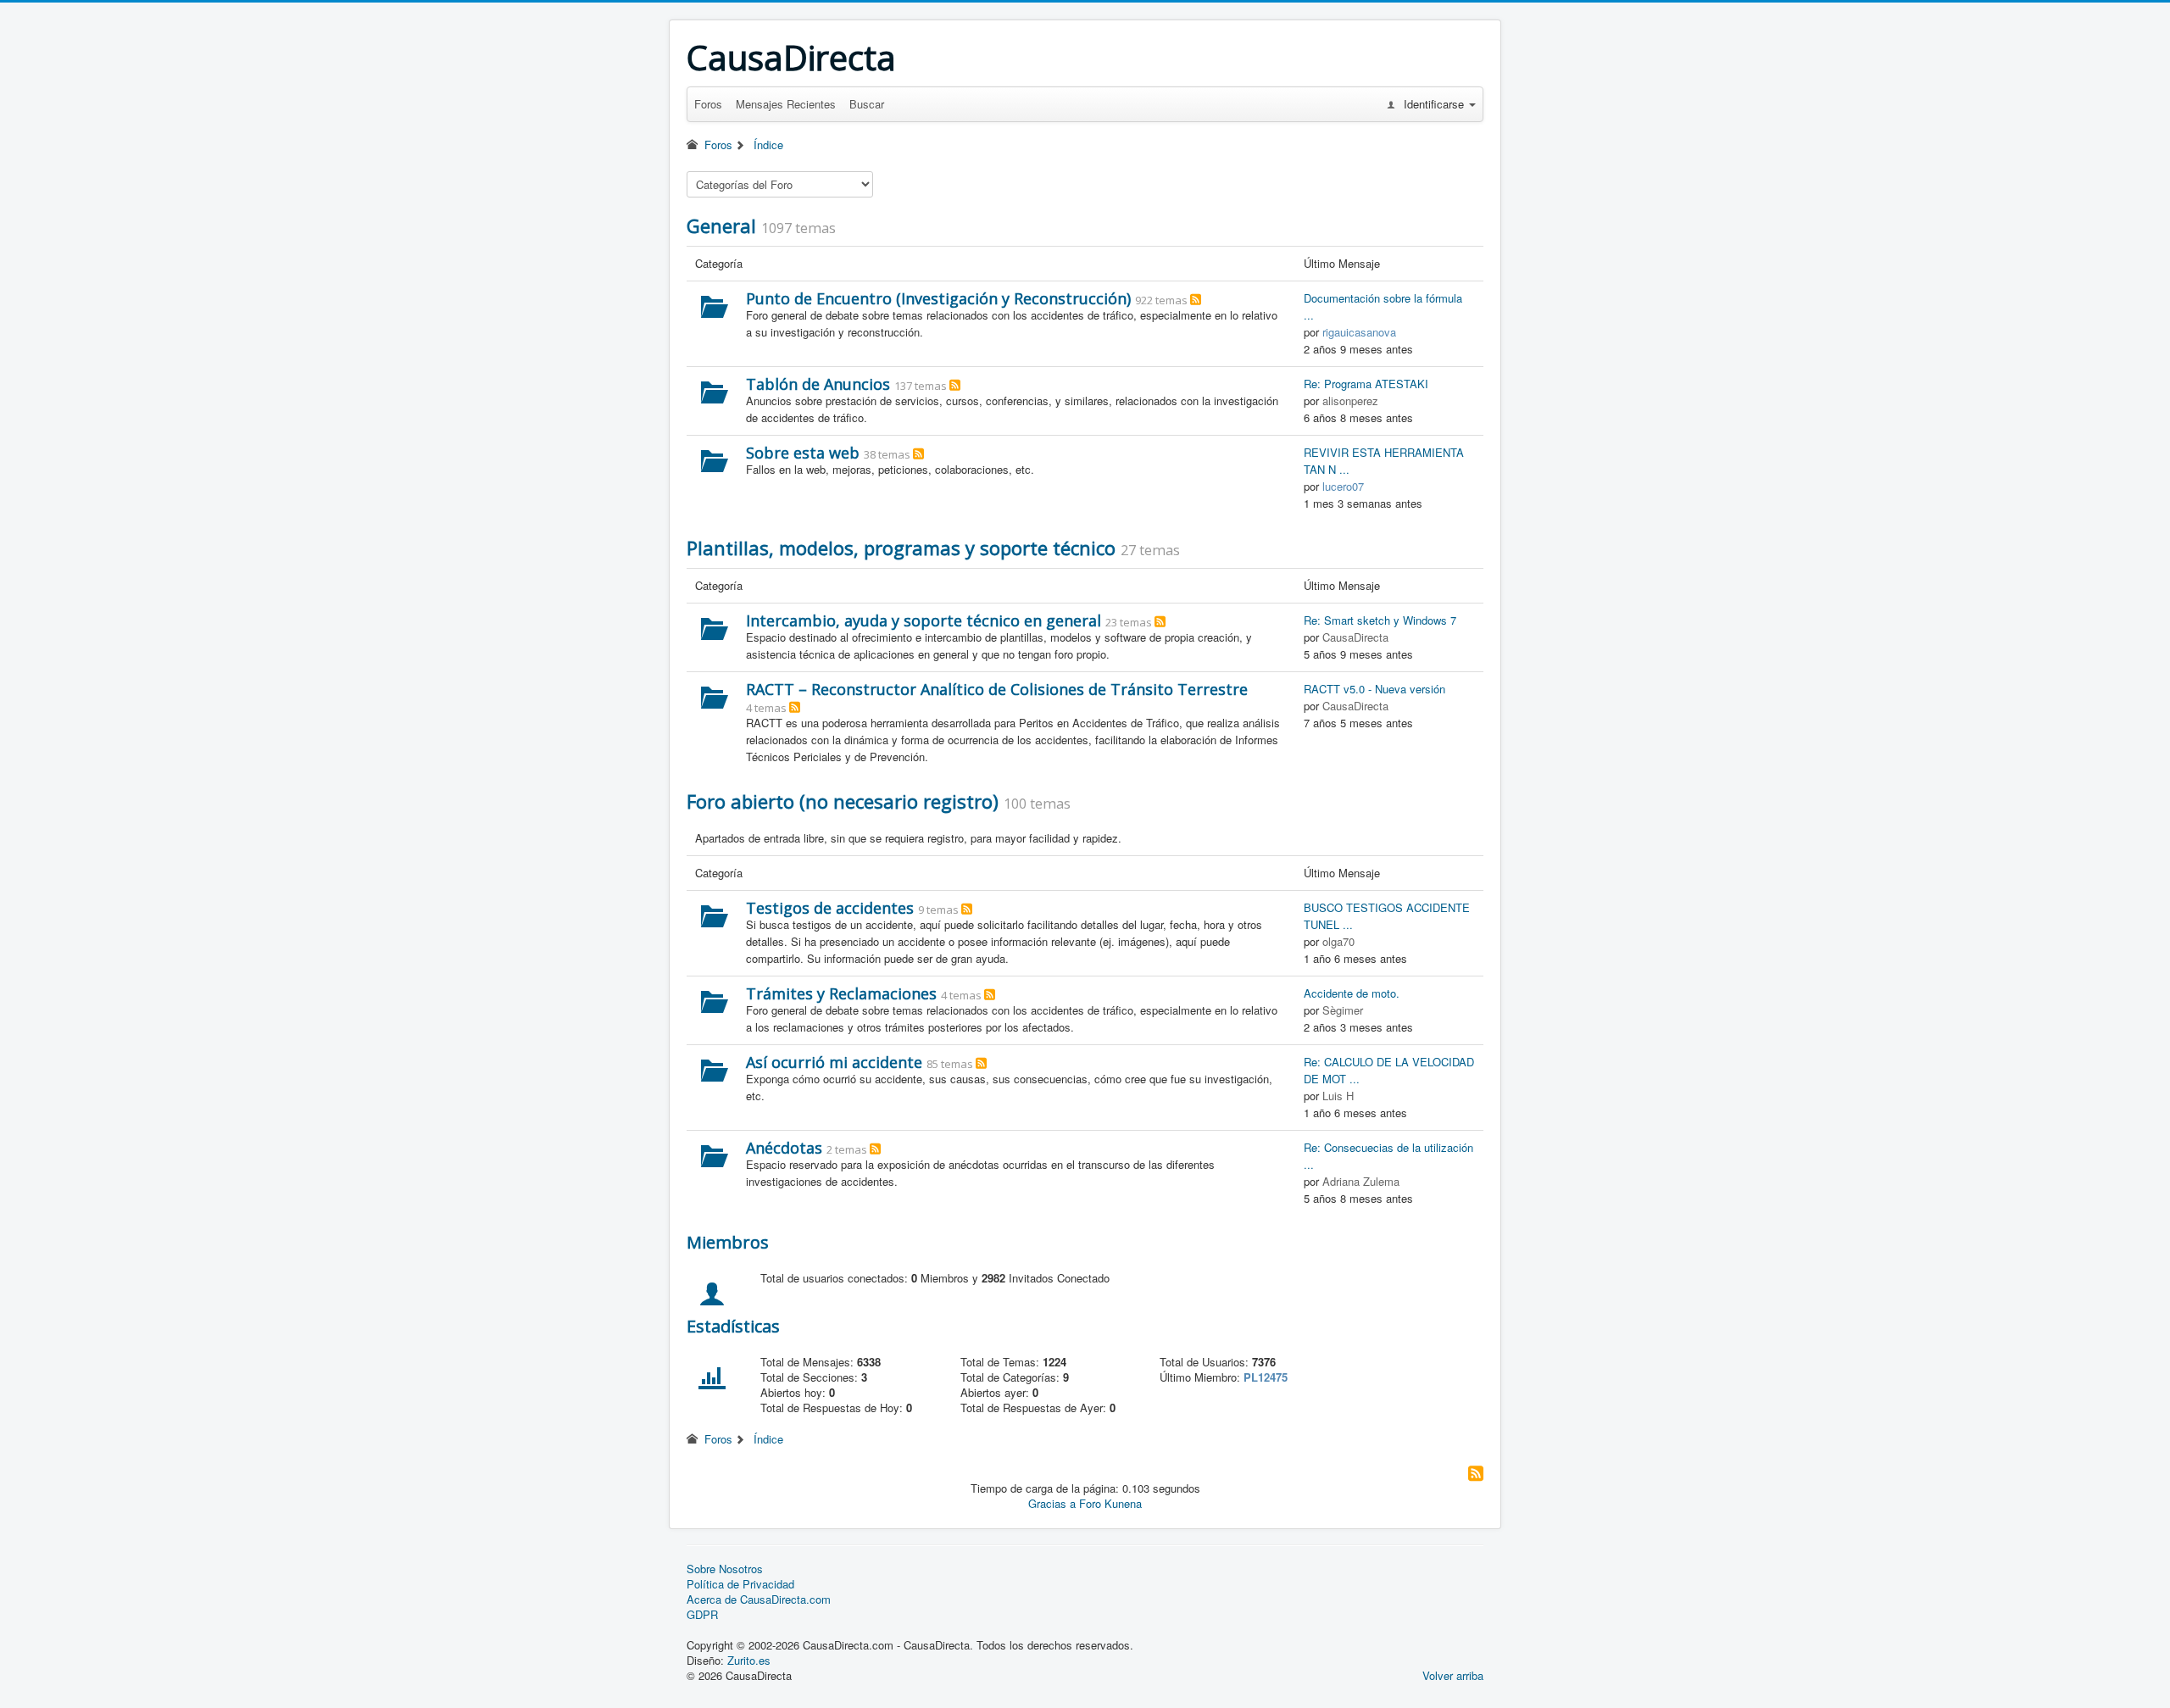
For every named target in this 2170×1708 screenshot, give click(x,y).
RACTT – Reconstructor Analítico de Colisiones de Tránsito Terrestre (997, 689)
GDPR (702, 1615)
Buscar (867, 104)
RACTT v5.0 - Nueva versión (1374, 689)
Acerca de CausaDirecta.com (759, 1600)
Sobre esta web (803, 453)
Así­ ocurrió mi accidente (834, 1062)
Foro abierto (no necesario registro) (843, 801)
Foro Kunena (1110, 1503)
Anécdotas (784, 1148)
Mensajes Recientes (786, 104)
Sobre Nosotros (725, 1569)
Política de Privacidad (740, 1584)
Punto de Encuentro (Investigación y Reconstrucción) (938, 298)
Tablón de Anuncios (818, 384)
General (721, 225)
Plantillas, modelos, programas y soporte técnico (901, 548)
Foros (708, 104)
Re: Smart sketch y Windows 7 (1380, 620)
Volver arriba (1453, 1675)
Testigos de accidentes (830, 908)
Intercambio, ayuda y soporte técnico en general (924, 620)
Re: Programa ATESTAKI (1366, 384)
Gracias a (1052, 1503)
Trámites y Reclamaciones (841, 993)
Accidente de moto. (1352, 993)
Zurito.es (749, 1660)
